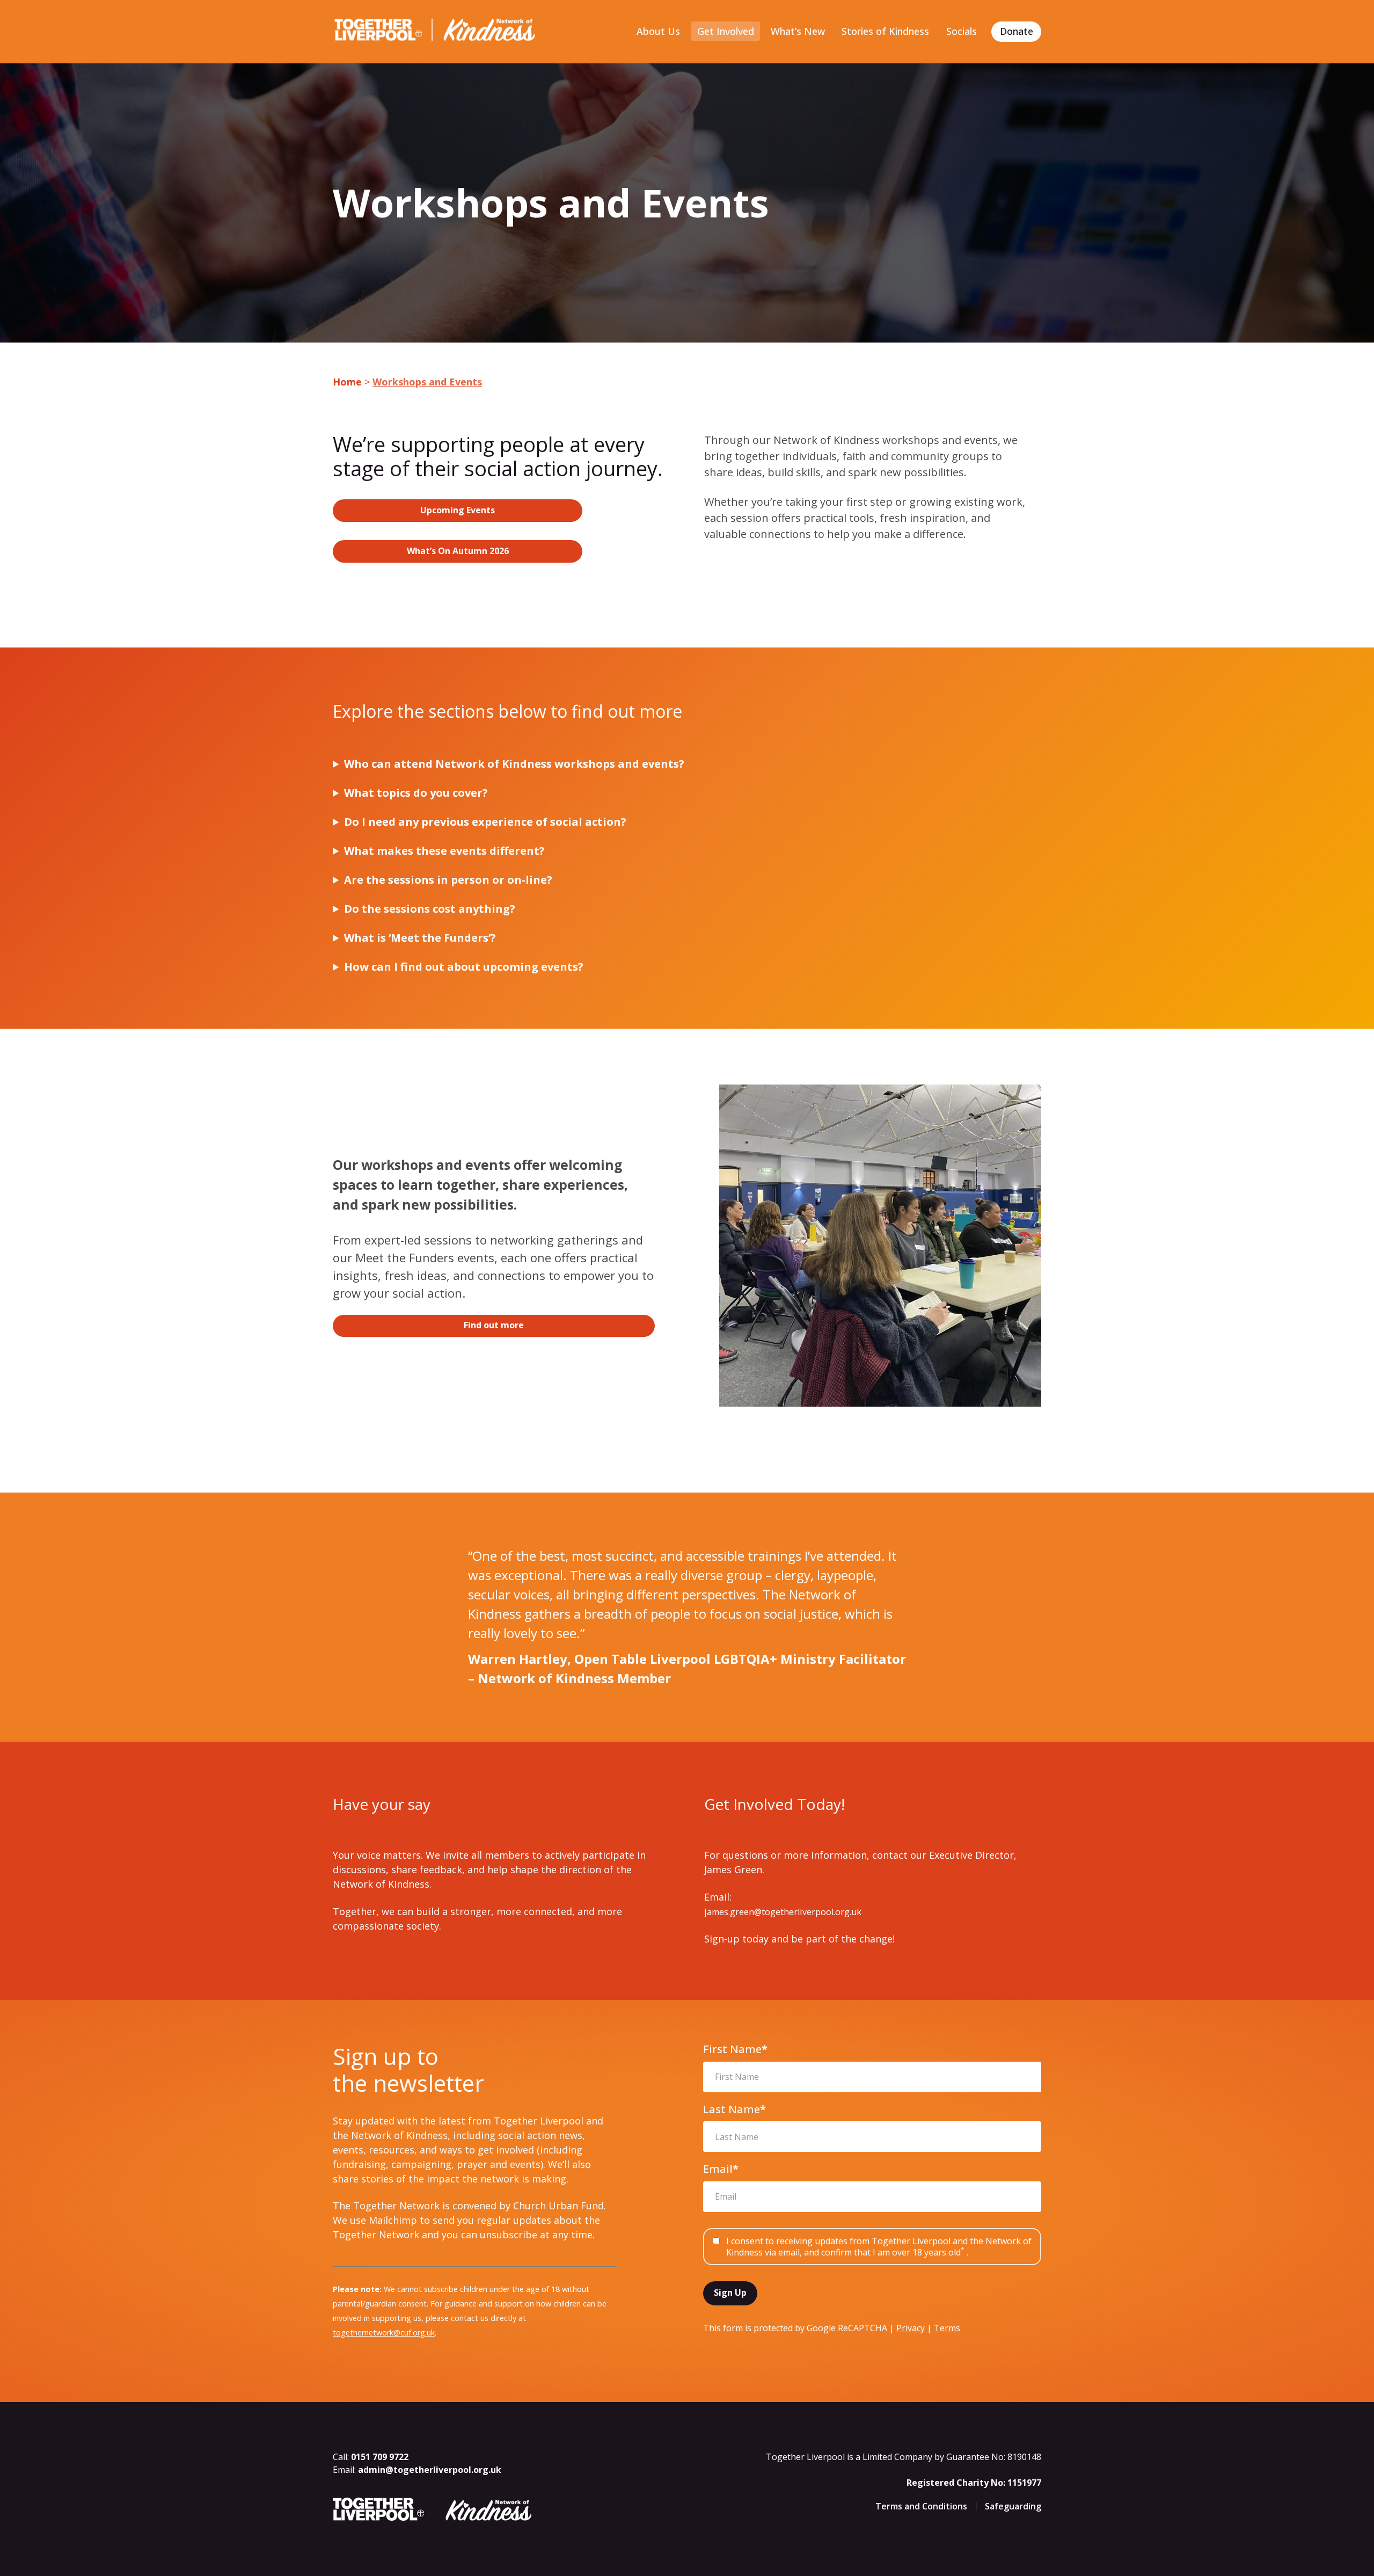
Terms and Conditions (921, 2506)
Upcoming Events (458, 510)
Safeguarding (1013, 2506)
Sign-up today (736, 1939)
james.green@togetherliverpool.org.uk (783, 1912)
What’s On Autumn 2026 (458, 551)
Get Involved (726, 31)
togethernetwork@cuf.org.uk (384, 2333)
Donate (1017, 31)
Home (347, 382)
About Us (658, 31)
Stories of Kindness (885, 31)
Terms (947, 2328)
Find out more (494, 1325)
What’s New (798, 31)
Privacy (911, 2328)
